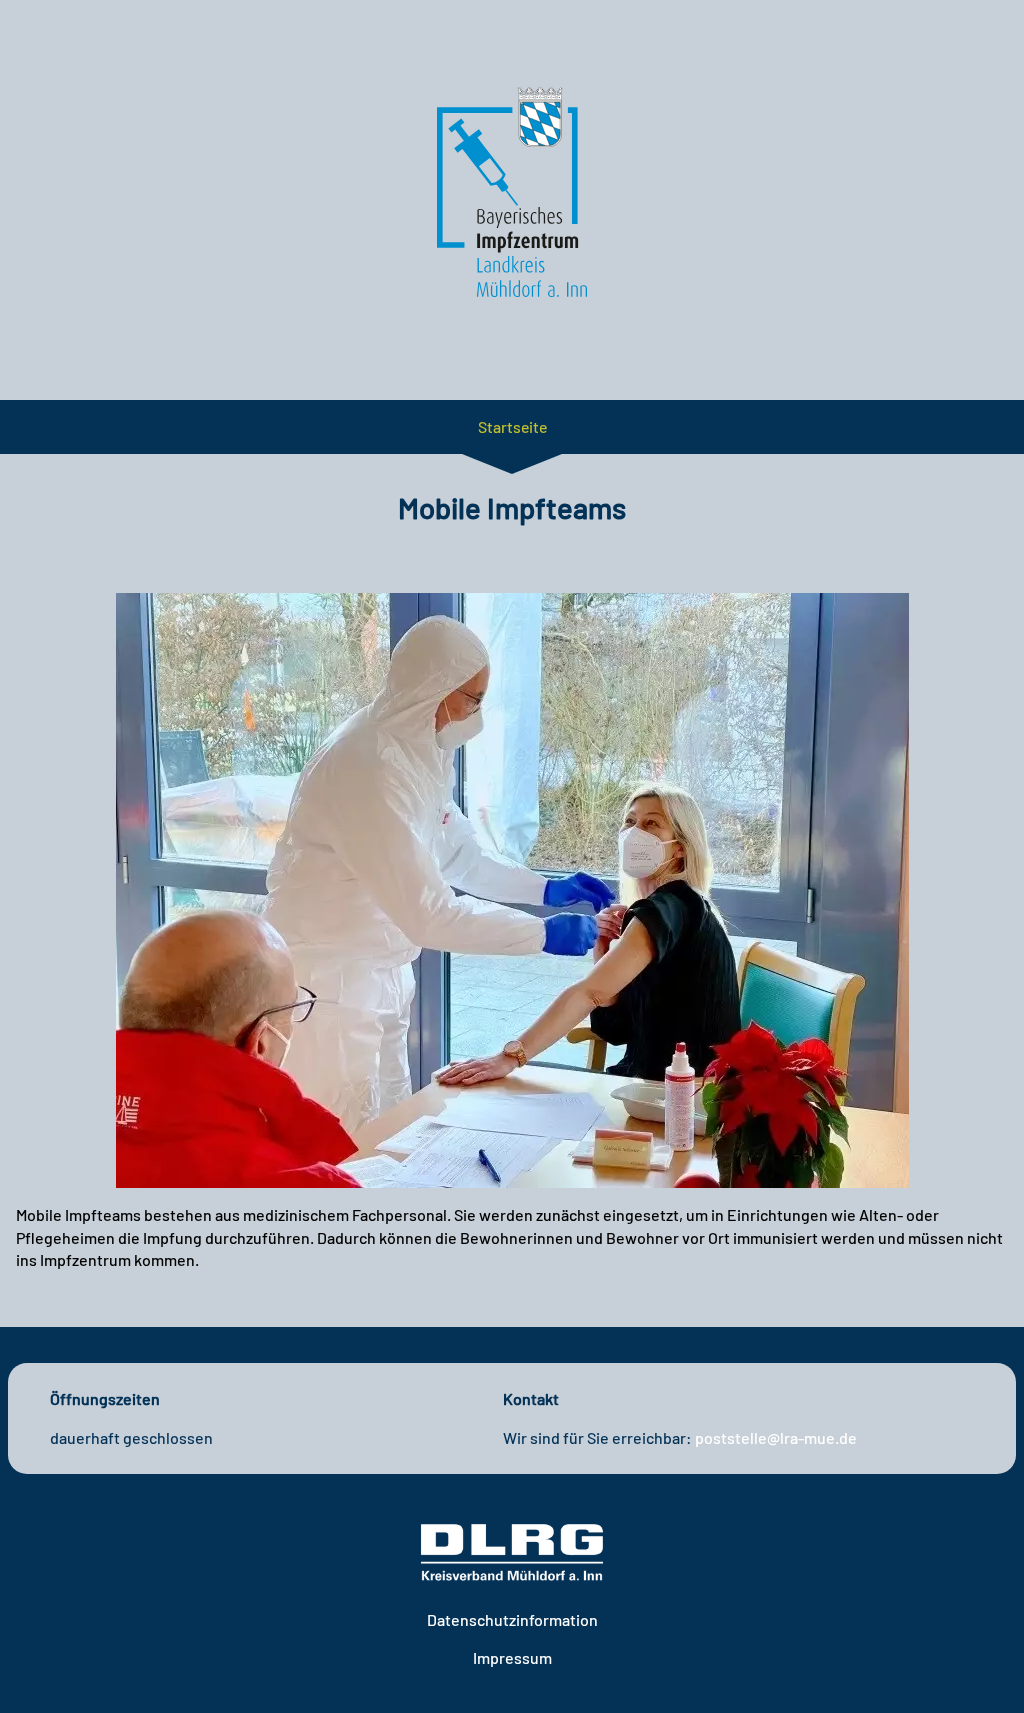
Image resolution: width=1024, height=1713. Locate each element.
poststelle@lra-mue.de (776, 1437)
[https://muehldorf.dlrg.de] (512, 1553)
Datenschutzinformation (512, 1619)
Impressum (512, 1657)
